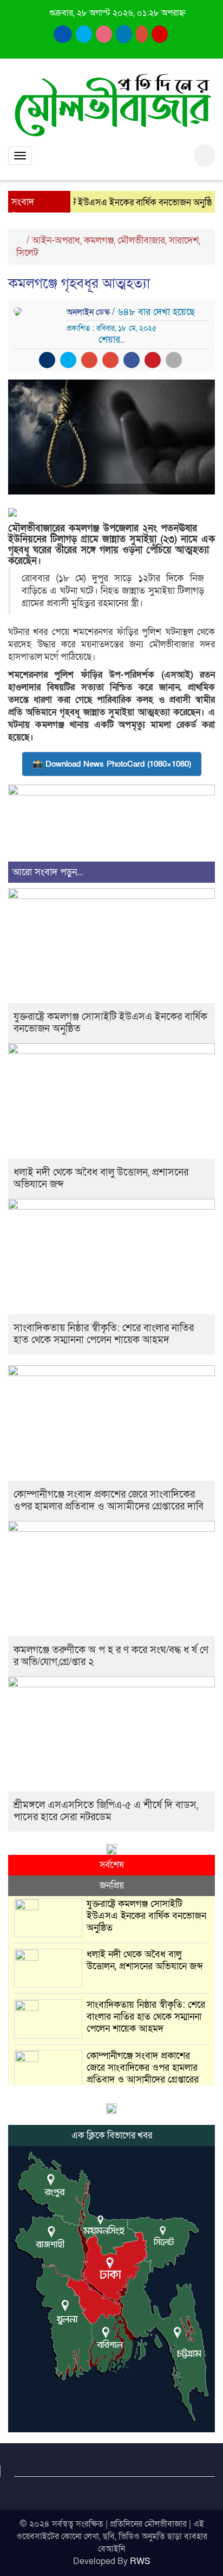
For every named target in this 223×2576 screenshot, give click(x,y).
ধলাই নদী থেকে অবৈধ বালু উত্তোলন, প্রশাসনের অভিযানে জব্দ (101, 1178)
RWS (140, 2561)
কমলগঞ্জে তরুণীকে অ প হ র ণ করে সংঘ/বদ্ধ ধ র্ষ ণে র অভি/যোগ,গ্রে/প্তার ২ (111, 1656)
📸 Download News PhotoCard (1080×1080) (112, 764)
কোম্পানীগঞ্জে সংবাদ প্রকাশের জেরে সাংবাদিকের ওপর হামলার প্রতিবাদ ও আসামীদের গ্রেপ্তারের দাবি (109, 1501)
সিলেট (27, 253)
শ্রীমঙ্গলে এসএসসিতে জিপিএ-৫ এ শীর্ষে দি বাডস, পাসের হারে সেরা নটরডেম (106, 1811)
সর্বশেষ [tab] (112, 1865)
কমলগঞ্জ (99, 240)
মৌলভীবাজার (141, 240)
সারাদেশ (184, 240)
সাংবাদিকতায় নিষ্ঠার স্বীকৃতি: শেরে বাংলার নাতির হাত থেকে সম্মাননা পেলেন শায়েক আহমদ (104, 1334)
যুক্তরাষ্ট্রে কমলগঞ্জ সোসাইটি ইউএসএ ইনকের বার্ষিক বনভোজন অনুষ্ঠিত (110, 1023)
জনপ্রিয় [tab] (112, 1886)
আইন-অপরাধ (56, 240)
